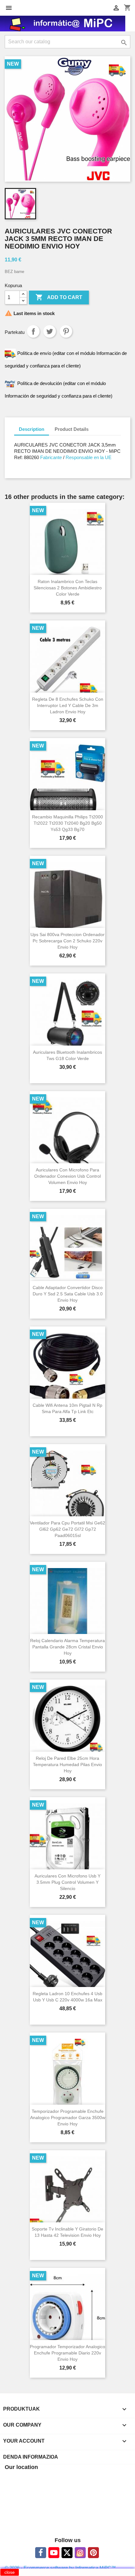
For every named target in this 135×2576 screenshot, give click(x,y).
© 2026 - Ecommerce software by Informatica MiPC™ (60, 2568)
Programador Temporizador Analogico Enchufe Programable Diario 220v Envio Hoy (67, 2353)
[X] (67, 2553)
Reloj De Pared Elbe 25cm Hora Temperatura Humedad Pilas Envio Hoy (67, 1765)
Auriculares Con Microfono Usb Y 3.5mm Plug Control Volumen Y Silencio (67, 1882)
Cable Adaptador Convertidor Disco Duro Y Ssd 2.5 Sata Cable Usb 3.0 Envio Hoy (68, 1294)
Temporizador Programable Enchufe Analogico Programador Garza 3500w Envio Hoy (68, 2118)
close (10, 2572)
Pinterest (66, 331)
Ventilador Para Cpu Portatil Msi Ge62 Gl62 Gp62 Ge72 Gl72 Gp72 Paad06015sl (67, 1529)
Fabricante (50, 457)
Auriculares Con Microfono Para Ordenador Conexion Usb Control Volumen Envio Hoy (67, 1176)
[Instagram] (80, 2553)
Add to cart (59, 297)
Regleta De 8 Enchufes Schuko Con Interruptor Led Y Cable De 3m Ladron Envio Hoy (68, 705)
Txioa (50, 331)
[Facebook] (41, 2553)
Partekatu (33, 331)
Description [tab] (32, 429)
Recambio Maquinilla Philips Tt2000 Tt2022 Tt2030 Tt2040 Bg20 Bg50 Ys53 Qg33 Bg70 (67, 823)
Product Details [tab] (72, 429)
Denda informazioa (31, 2457)
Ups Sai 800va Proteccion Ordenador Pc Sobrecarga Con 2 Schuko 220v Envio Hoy (67, 941)
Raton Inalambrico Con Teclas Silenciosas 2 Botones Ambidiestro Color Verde (68, 588)
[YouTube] (54, 2553)
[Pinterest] (93, 2553)
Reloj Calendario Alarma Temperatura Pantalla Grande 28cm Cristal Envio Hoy (67, 1647)
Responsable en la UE (89, 457)
